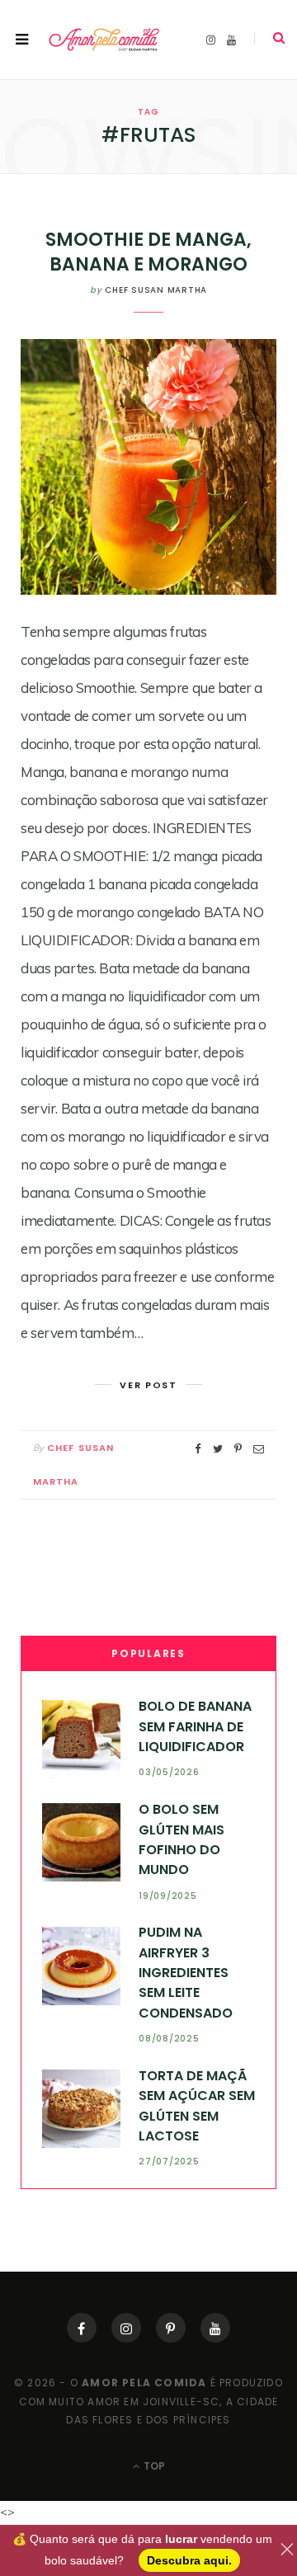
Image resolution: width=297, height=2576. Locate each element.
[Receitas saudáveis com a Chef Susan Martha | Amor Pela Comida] (105, 40)
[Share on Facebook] (198, 1449)
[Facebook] (82, 2328)
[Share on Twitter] (218, 1449)
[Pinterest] (171, 2328)
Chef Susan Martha (156, 290)
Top (153, 2466)
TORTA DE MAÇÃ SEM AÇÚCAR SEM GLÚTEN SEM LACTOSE (197, 2106)
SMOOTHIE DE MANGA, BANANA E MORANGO (148, 252)
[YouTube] (215, 2328)
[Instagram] (126, 2328)
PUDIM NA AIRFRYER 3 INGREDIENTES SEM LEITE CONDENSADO (186, 1972)
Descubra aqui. (189, 2560)
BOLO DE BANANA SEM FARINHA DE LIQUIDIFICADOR (195, 1726)
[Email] (259, 1449)
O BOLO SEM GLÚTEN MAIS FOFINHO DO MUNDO (181, 1839)
